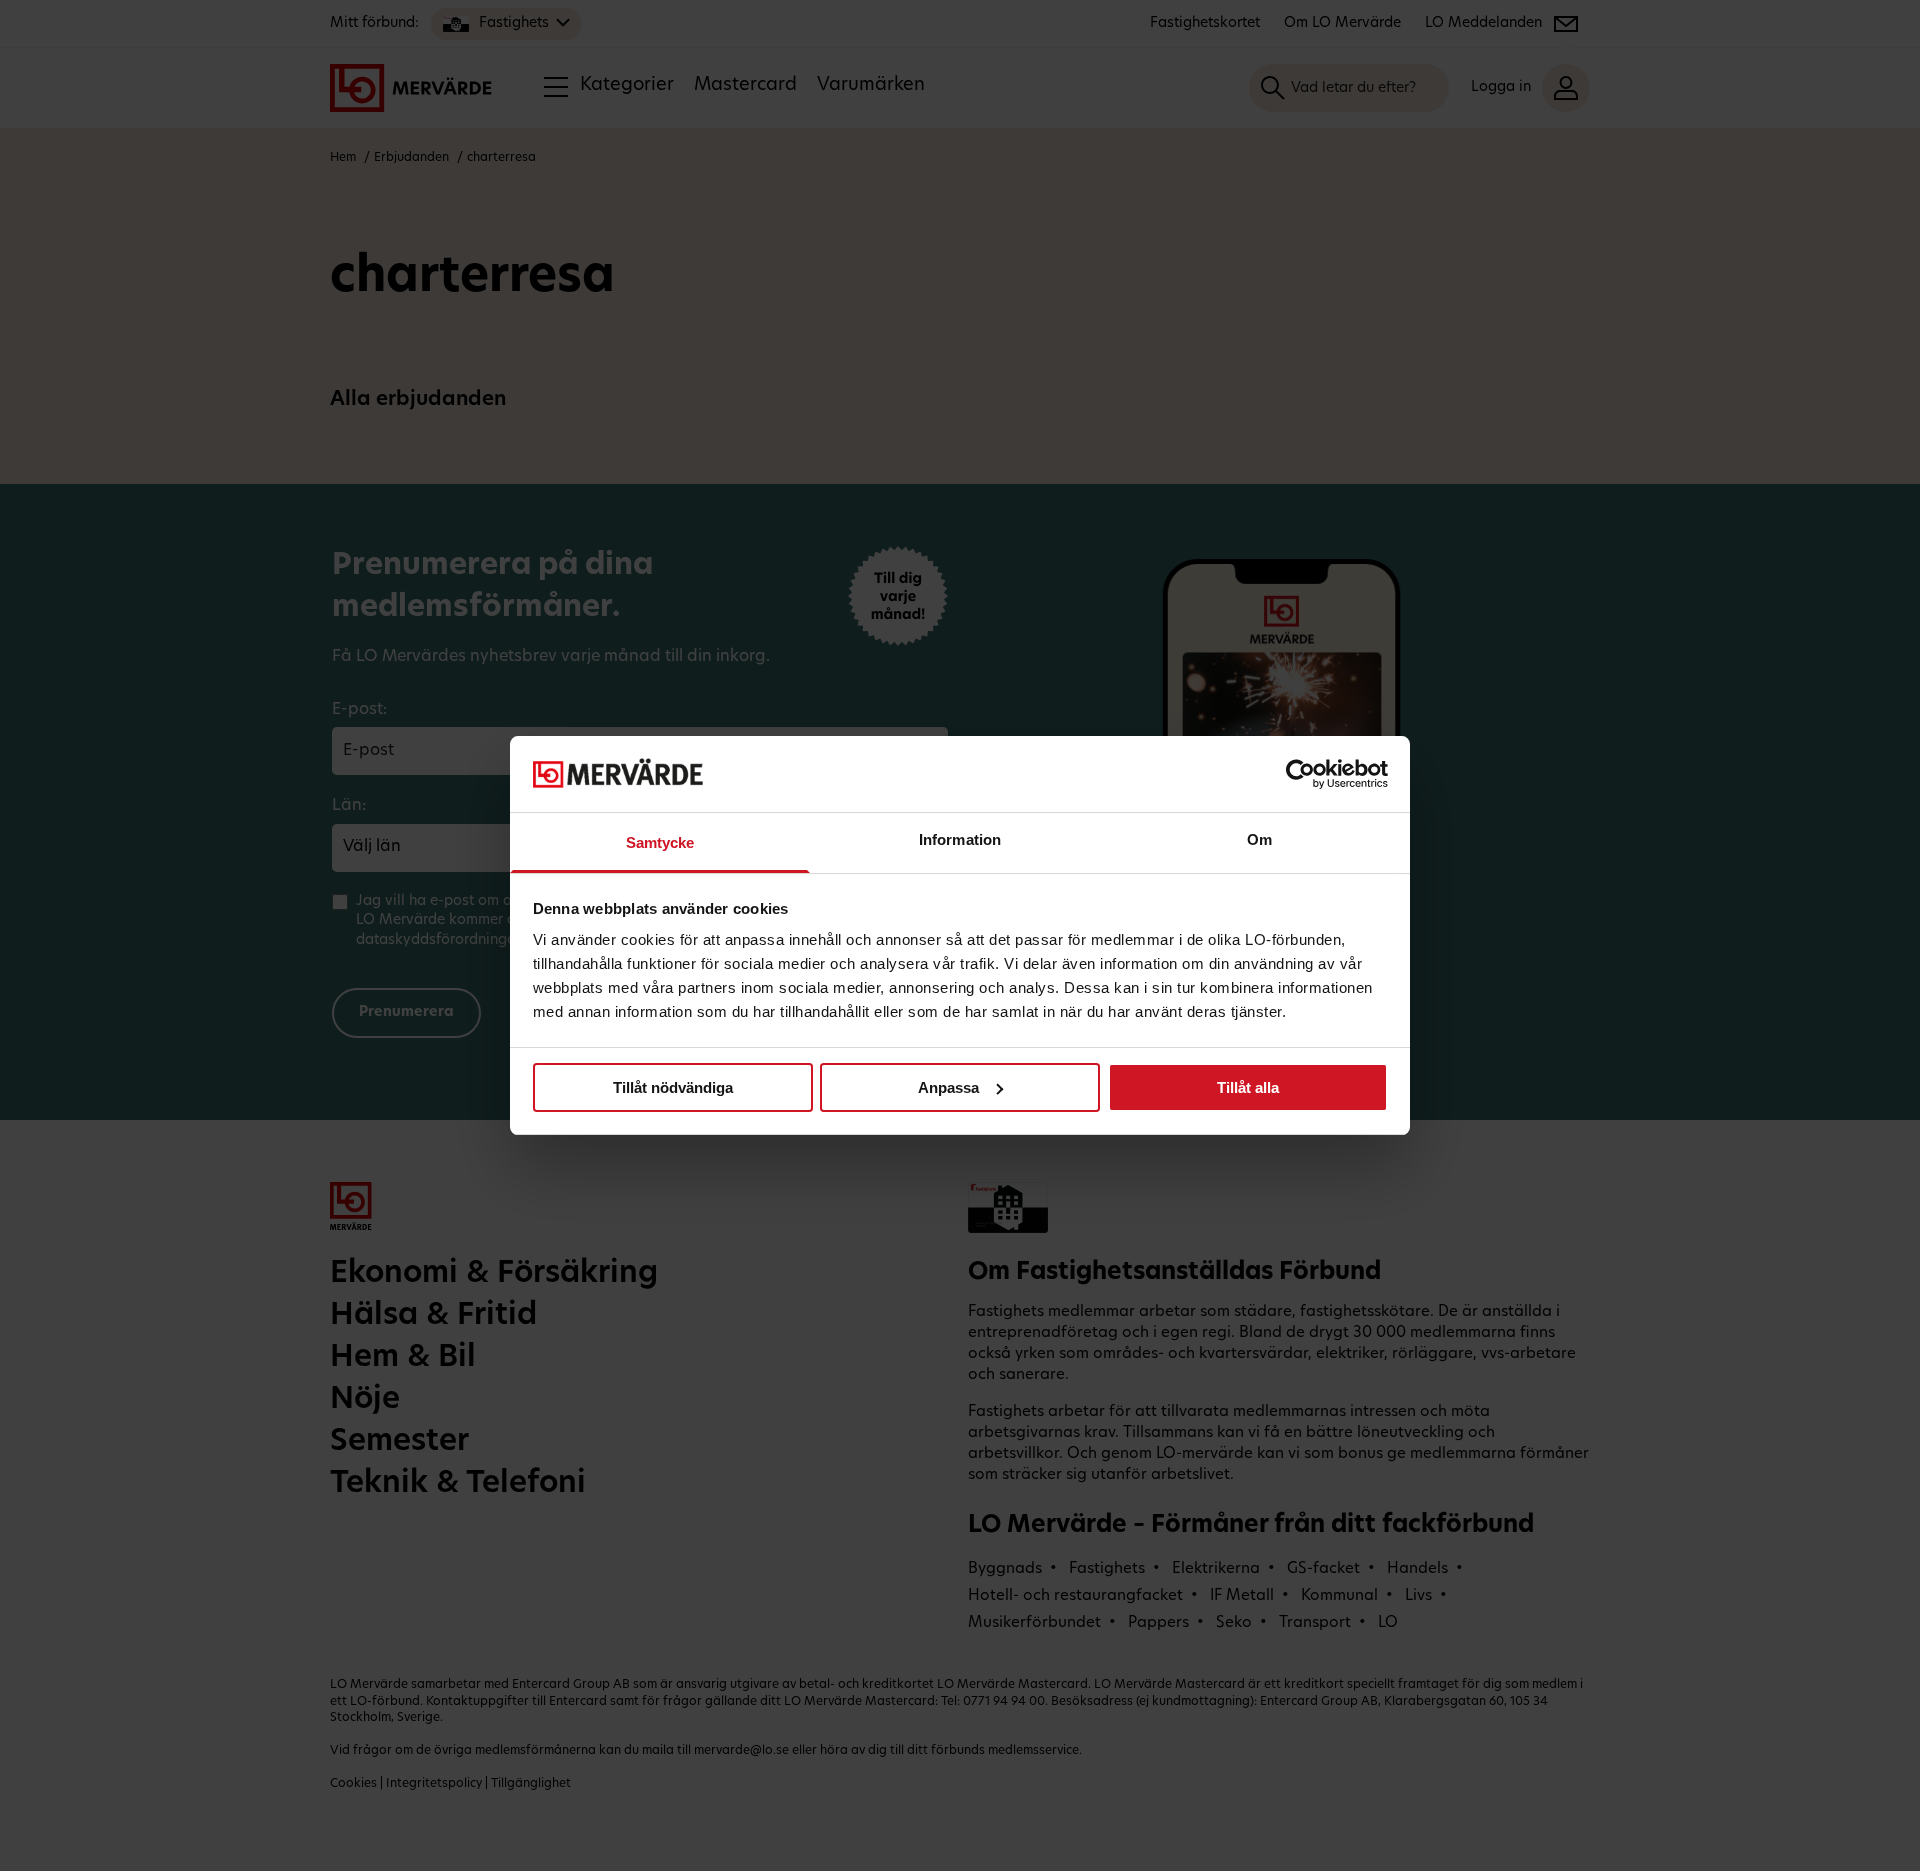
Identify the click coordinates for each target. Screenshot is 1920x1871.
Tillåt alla (1248, 1087)
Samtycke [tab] (660, 842)
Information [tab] (960, 839)
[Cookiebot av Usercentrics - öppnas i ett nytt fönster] (1300, 774)
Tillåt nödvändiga (673, 1087)
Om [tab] (1259, 839)
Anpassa (948, 1087)
